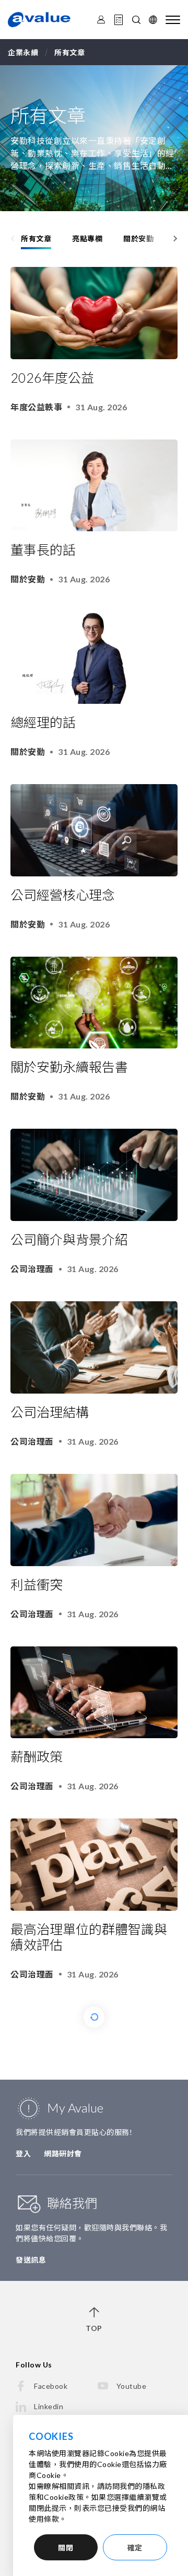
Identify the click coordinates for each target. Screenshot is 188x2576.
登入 (23, 2153)
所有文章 (36, 239)
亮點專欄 (87, 239)
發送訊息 (31, 2260)
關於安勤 (138, 239)
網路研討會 (63, 2153)
